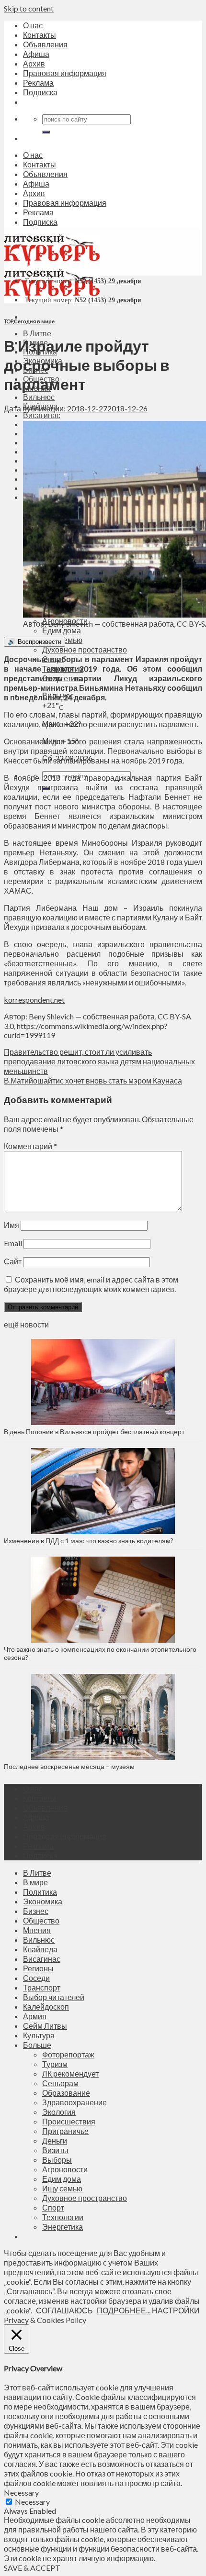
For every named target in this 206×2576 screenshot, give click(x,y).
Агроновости (65, 2169)
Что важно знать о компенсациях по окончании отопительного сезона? (100, 1653)
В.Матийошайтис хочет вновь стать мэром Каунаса (93, 1080)
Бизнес (36, 1911)
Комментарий (30, 1146)
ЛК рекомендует (70, 2073)
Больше (37, 2045)
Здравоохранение (74, 2102)
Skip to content (29, 8)
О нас (33, 25)
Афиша (36, 54)
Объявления (45, 44)
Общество (41, 1920)
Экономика (43, 1901)
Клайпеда (40, 1949)
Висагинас (42, 415)
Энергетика (63, 2227)
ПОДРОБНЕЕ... (124, 2310)
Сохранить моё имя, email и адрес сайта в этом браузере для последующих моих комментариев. (91, 1284)
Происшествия (69, 2121)
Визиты (55, 2150)
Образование (66, 2093)
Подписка (40, 92)
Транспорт (42, 1987)
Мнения (37, 1930)
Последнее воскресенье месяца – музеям (71, 1766)
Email (13, 1243)
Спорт (53, 2207)
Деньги (55, 2140)
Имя (11, 1225)
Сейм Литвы (45, 2026)
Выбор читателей (54, 1997)
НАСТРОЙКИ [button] (176, 2310)
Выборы (57, 2160)
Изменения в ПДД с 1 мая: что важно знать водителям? (89, 1541)
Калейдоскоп (46, 2007)
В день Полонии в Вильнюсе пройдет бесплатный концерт (94, 1432)
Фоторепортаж (68, 2054)
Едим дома (62, 630)
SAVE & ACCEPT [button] (32, 2568)
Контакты (40, 35)
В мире (35, 1882)
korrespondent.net (34, 1000)
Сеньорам (60, 2083)
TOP (8, 321)
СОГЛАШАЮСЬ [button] (64, 2310)
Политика (40, 1892)
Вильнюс (39, 397)
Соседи (36, 1978)
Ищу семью (62, 2188)
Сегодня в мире (34, 321)
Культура (39, 2035)
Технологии (63, 2217)
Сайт (13, 1261)
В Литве (37, 333)
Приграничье (65, 2131)
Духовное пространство (85, 649)
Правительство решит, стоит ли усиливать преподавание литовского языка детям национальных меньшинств (99, 1061)
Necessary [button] (21, 2493)
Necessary (32, 2502)
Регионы (38, 1968)
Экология (59, 2112)
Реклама (38, 83)
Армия (35, 2016)
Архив (34, 63)
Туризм (55, 2064)
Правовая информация (65, 73)
